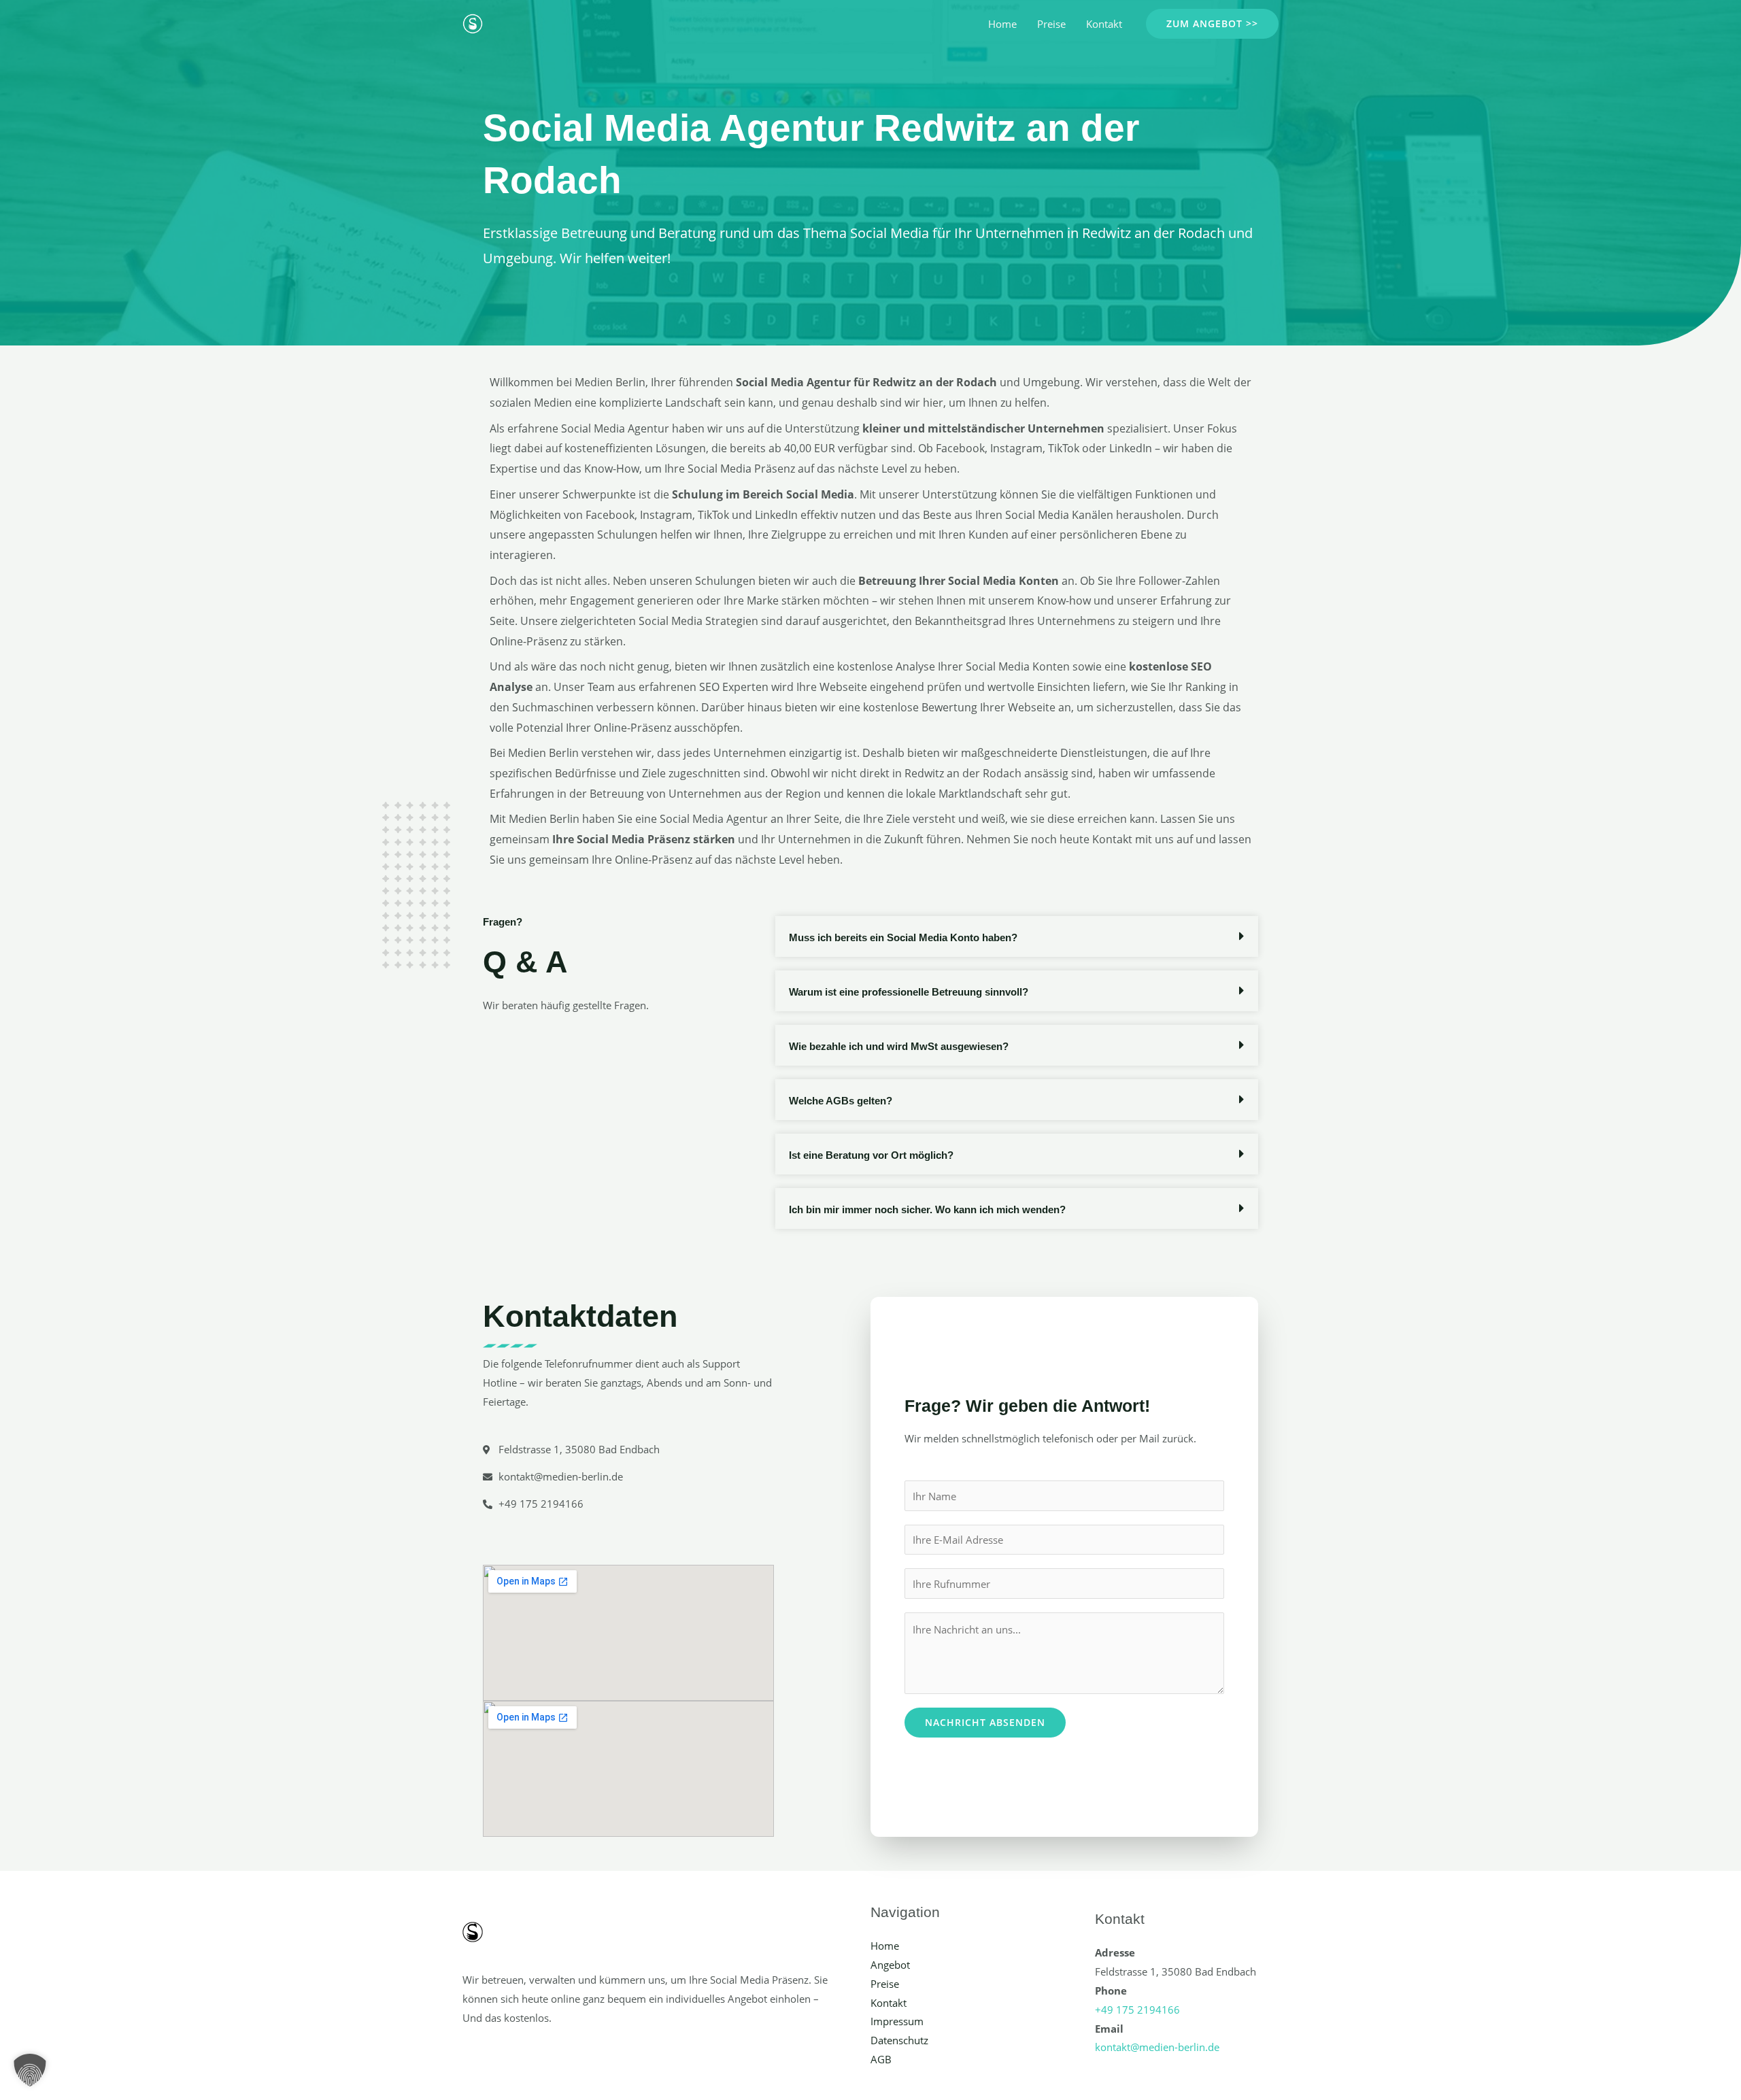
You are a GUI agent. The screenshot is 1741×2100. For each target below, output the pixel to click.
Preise (1051, 24)
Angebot (890, 1965)
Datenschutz (899, 2040)
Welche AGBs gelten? (841, 1101)
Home (1002, 24)
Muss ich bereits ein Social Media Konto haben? (903, 937)
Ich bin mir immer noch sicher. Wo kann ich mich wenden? (927, 1209)
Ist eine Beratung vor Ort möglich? (871, 1155)
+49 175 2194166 (1137, 2010)
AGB (881, 2059)
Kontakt (1104, 24)
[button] (1212, 24)
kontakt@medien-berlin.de (1157, 2047)
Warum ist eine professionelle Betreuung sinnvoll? (909, 992)
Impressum (897, 2021)
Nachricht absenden (985, 1722)
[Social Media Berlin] (473, 22)
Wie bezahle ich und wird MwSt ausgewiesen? (899, 1046)
